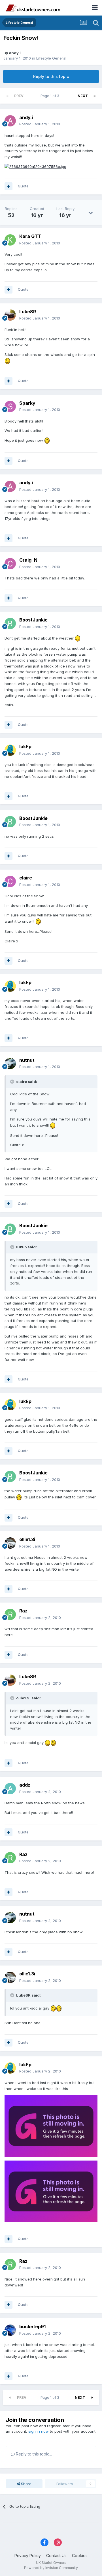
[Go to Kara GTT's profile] (10, 240)
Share (26, 2484)
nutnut (27, 1060)
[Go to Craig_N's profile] (10, 564)
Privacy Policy (28, 2556)
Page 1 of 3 (51, 96)
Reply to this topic (51, 76)
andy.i (15, 53)
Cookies (80, 2556)
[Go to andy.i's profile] (10, 121)
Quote (23, 186)
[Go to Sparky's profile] (10, 406)
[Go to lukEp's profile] (10, 750)
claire (26, 878)
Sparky (27, 403)
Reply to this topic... (33, 2454)
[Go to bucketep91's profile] (10, 2330)
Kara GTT (30, 236)
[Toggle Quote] (13, 1082)
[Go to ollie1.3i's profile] (10, 1543)
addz (25, 1785)
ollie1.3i (27, 1539)
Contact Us (56, 2556)
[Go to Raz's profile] (10, 1614)
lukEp (25, 747)
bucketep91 (32, 2327)
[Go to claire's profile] (10, 881)
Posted (40, 124)
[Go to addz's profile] (10, 1789)
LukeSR (28, 312)
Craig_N (28, 560)
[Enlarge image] (35, 166)
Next (83, 96)
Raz (23, 1611)
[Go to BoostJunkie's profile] (10, 623)
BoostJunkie (33, 620)
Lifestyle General (51, 58)
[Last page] (95, 96)
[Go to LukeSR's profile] (10, 315)
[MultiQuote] (8, 186)
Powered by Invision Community (51, 2568)
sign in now (39, 2431)
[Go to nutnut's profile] (10, 1063)
